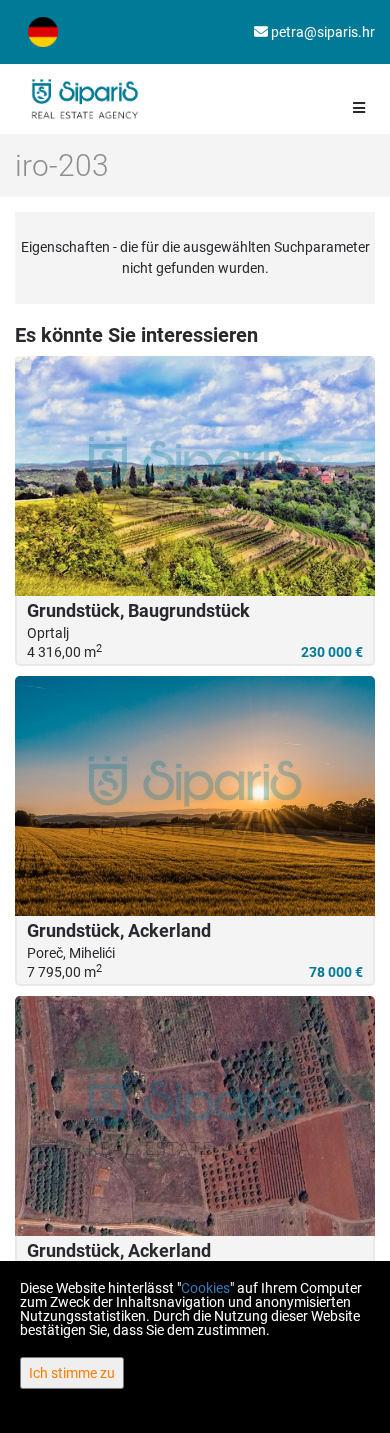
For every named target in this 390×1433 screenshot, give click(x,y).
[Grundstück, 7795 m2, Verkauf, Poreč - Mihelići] (195, 796)
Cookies (205, 1288)
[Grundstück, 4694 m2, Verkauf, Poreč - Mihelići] (195, 1116)
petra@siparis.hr (321, 32)
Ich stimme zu (72, 1373)
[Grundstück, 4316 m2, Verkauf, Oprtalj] (195, 476)
